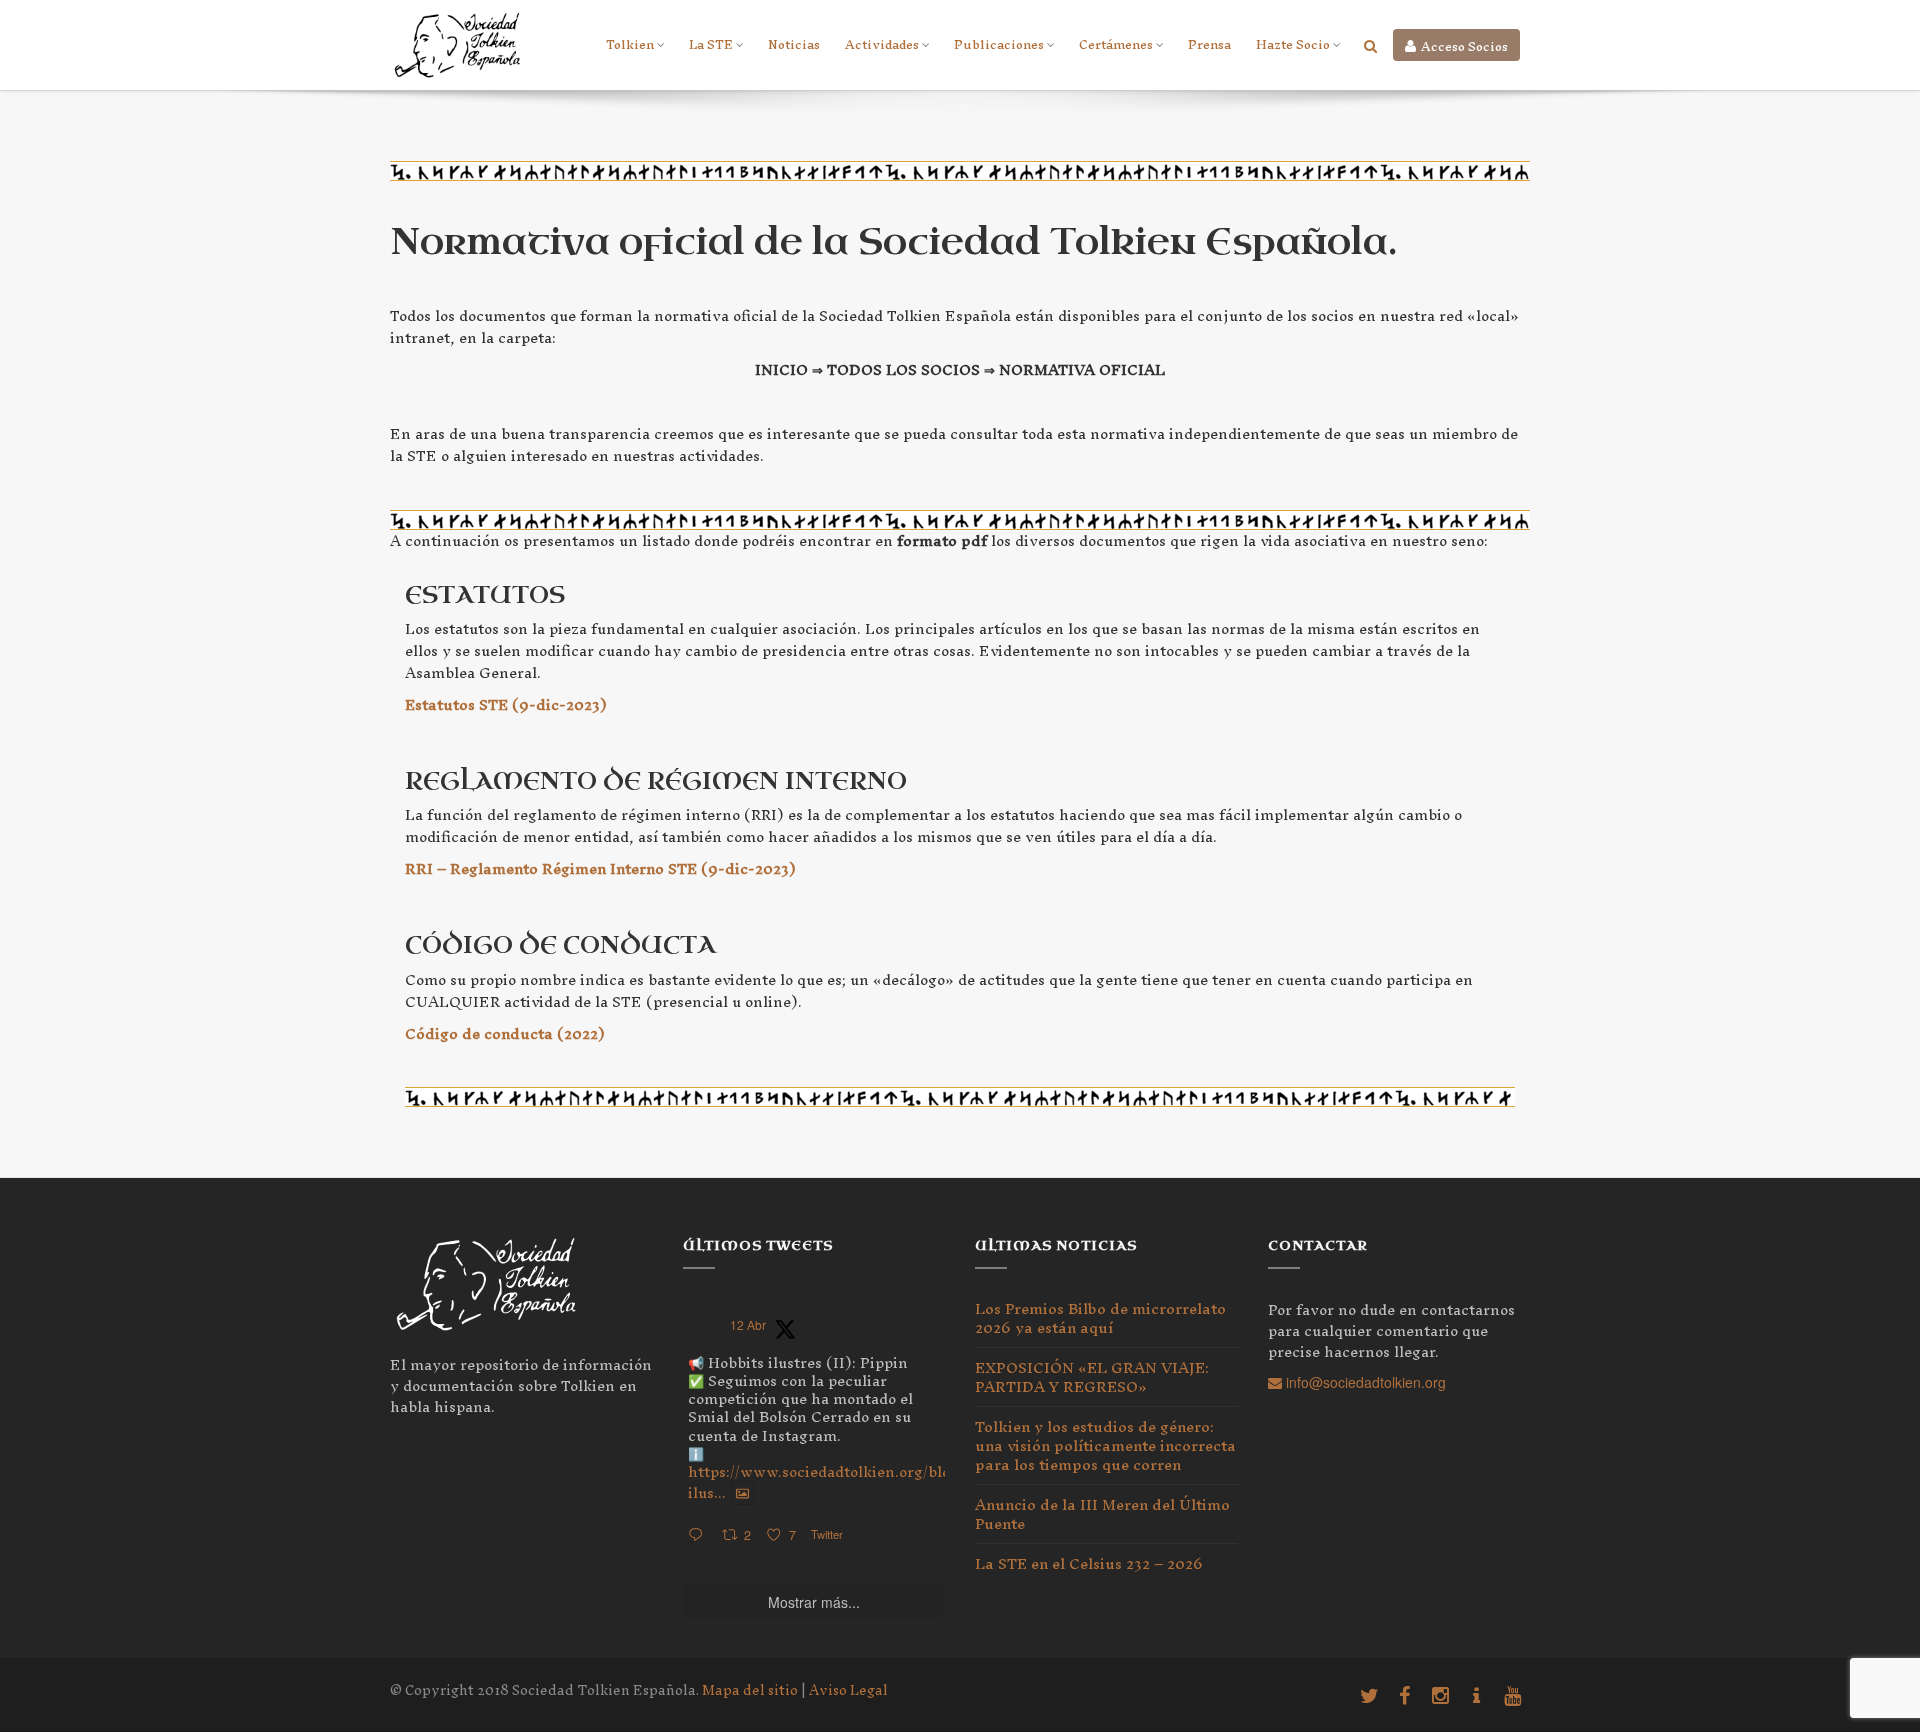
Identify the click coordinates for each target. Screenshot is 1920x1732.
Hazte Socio (1293, 44)
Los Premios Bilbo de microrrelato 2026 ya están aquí (1100, 1321)
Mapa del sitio (750, 1690)
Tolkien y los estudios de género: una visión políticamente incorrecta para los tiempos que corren (1105, 1445)
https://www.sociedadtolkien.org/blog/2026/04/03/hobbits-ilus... (900, 1482)
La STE (711, 44)
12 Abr (748, 1324)
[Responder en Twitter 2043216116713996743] (700, 1535)
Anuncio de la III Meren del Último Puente (1102, 1514)
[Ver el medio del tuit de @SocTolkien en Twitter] (742, 1493)
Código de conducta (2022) (505, 1033)
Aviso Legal (848, 1690)
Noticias (794, 44)
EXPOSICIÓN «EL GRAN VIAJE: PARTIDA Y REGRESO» (1092, 1377)
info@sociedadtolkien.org (1364, 1382)
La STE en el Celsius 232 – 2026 (1089, 1563)
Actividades (882, 44)
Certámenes (1116, 44)
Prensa (1209, 44)
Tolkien (630, 44)
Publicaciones (999, 44)
